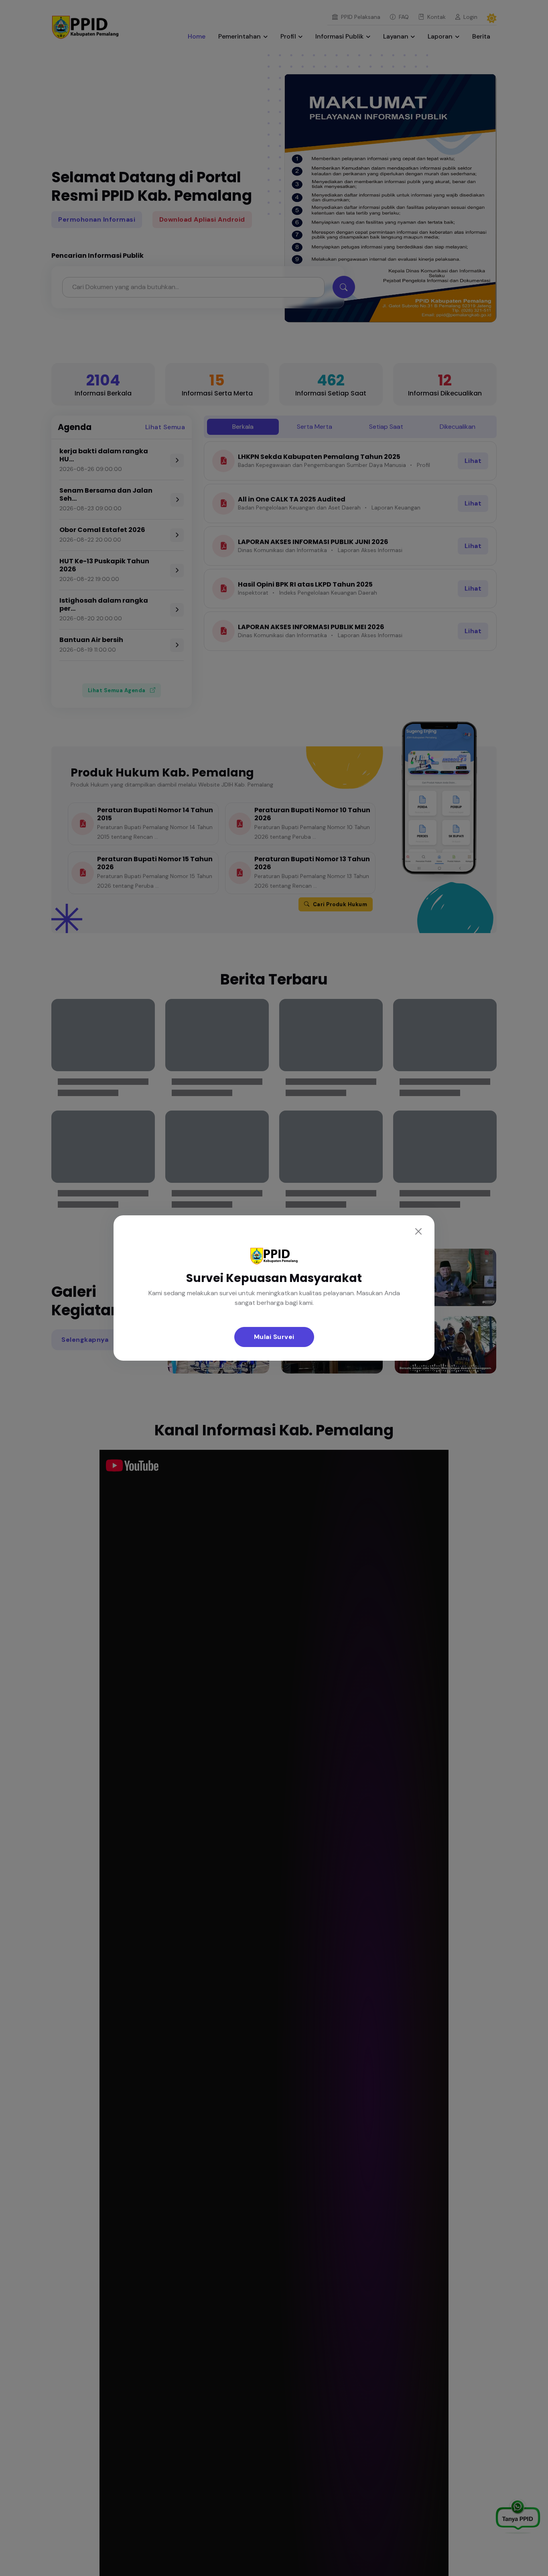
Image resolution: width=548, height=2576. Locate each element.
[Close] (418, 1231)
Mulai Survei (274, 1337)
